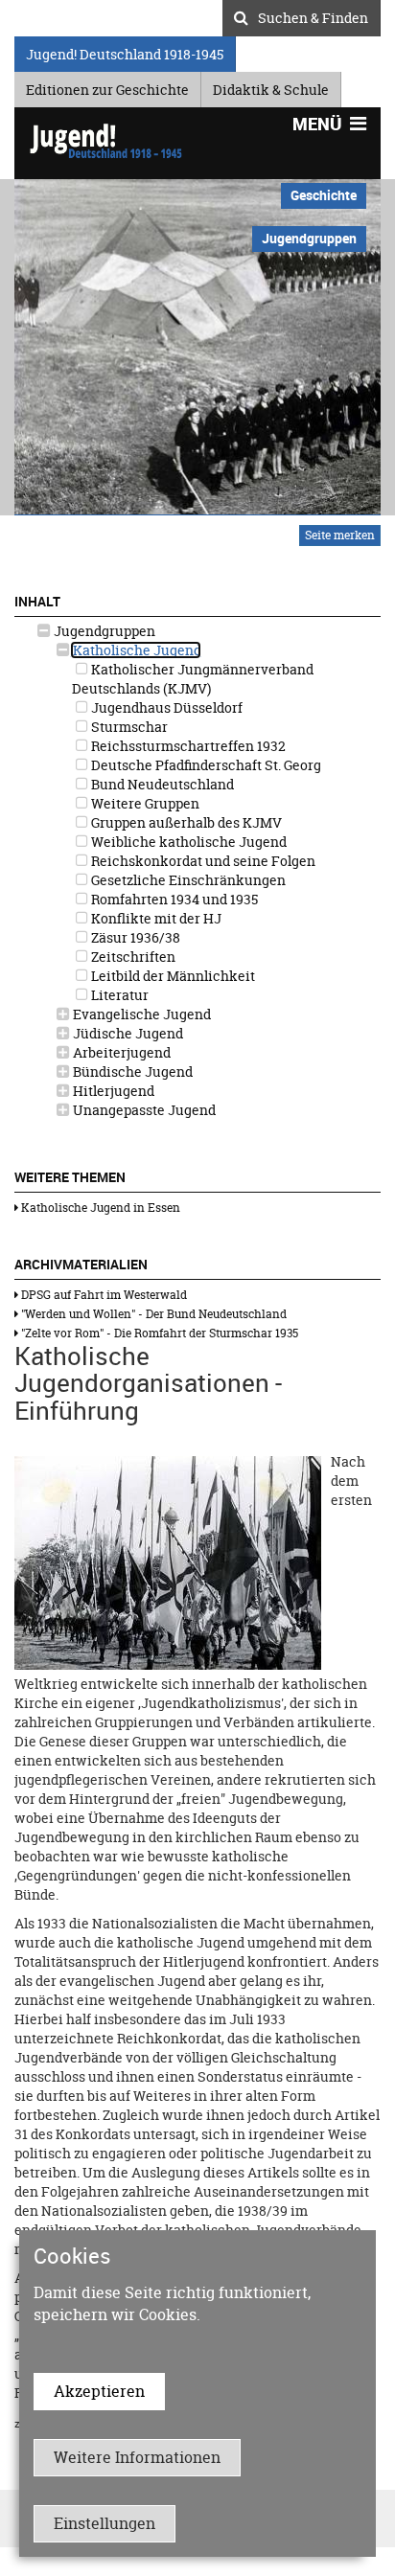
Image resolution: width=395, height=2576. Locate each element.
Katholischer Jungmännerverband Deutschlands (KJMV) (193, 679)
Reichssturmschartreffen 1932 (187, 746)
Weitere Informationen (137, 2457)
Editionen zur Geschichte (107, 87)
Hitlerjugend (112, 1091)
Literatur (118, 995)
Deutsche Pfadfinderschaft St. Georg (205, 765)
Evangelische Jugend (140, 1014)
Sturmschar (128, 727)
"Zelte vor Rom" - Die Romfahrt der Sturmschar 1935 (158, 1333)
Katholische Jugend (136, 650)
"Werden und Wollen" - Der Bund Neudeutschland (152, 1314)
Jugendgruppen (103, 631)
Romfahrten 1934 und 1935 (173, 899)
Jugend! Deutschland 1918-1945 (125, 51)
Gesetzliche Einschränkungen (187, 880)
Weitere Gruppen (144, 803)
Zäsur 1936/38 (134, 937)
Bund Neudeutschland (161, 784)
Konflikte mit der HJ (155, 918)
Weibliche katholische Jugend (187, 842)
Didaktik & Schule (271, 87)
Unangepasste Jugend (143, 1110)
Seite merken (340, 535)
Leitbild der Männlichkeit (172, 976)
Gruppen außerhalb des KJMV (185, 822)
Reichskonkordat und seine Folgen (202, 861)
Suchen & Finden (313, 15)
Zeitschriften (132, 957)
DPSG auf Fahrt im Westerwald (103, 1295)
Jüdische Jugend (127, 1033)
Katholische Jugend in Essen (99, 1208)
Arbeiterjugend (120, 1052)
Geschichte (324, 195)
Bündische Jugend (131, 1071)
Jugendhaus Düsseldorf (165, 707)
